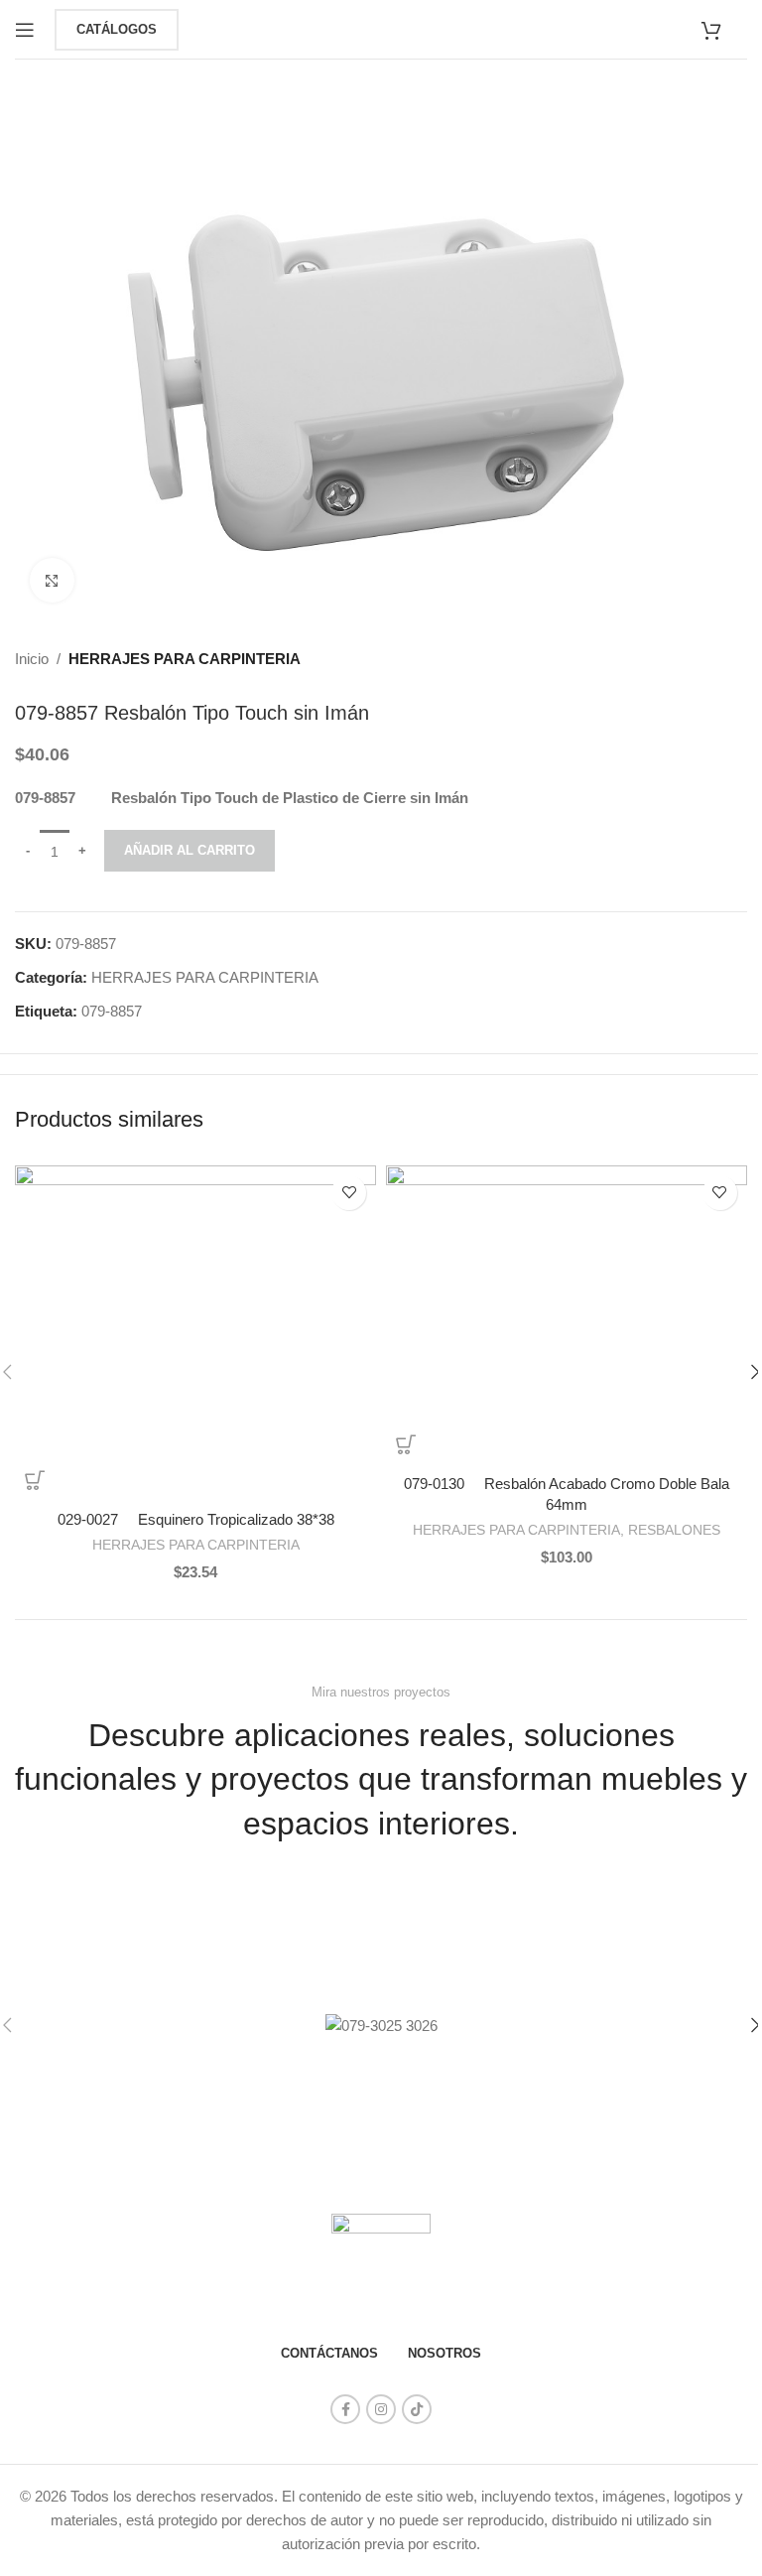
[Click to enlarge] (52, 580)
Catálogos (117, 29)
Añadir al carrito (190, 850)
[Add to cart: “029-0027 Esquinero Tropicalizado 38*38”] (35, 1480)
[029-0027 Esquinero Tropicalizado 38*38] (195, 1333)
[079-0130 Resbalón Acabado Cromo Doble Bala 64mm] (567, 1315)
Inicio (32, 659)
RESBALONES (674, 1530)
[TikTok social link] (417, 2409)
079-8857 (112, 1011)
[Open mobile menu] (25, 30)
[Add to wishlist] (349, 1193)
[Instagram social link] (381, 2409)
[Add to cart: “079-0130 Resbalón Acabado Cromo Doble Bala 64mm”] (406, 1444)
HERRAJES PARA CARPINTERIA (185, 659)
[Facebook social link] (345, 2409)
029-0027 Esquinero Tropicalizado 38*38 (196, 1519)
